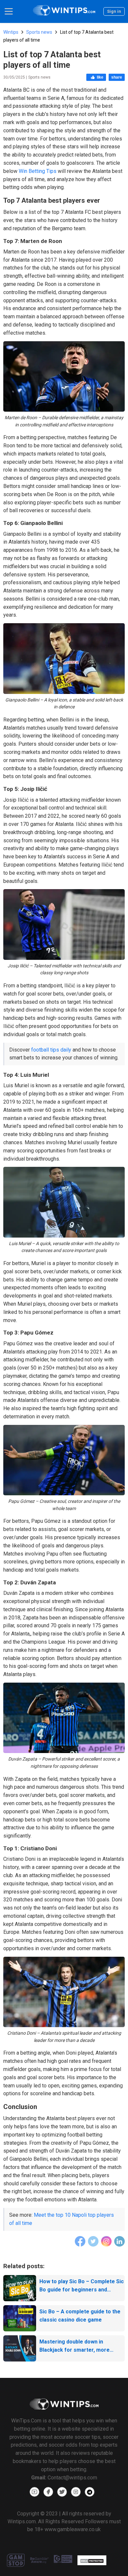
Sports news (39, 32)
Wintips (11, 32)
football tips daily (51, 1050)
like (100, 77)
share (117, 77)
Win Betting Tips (38, 171)
